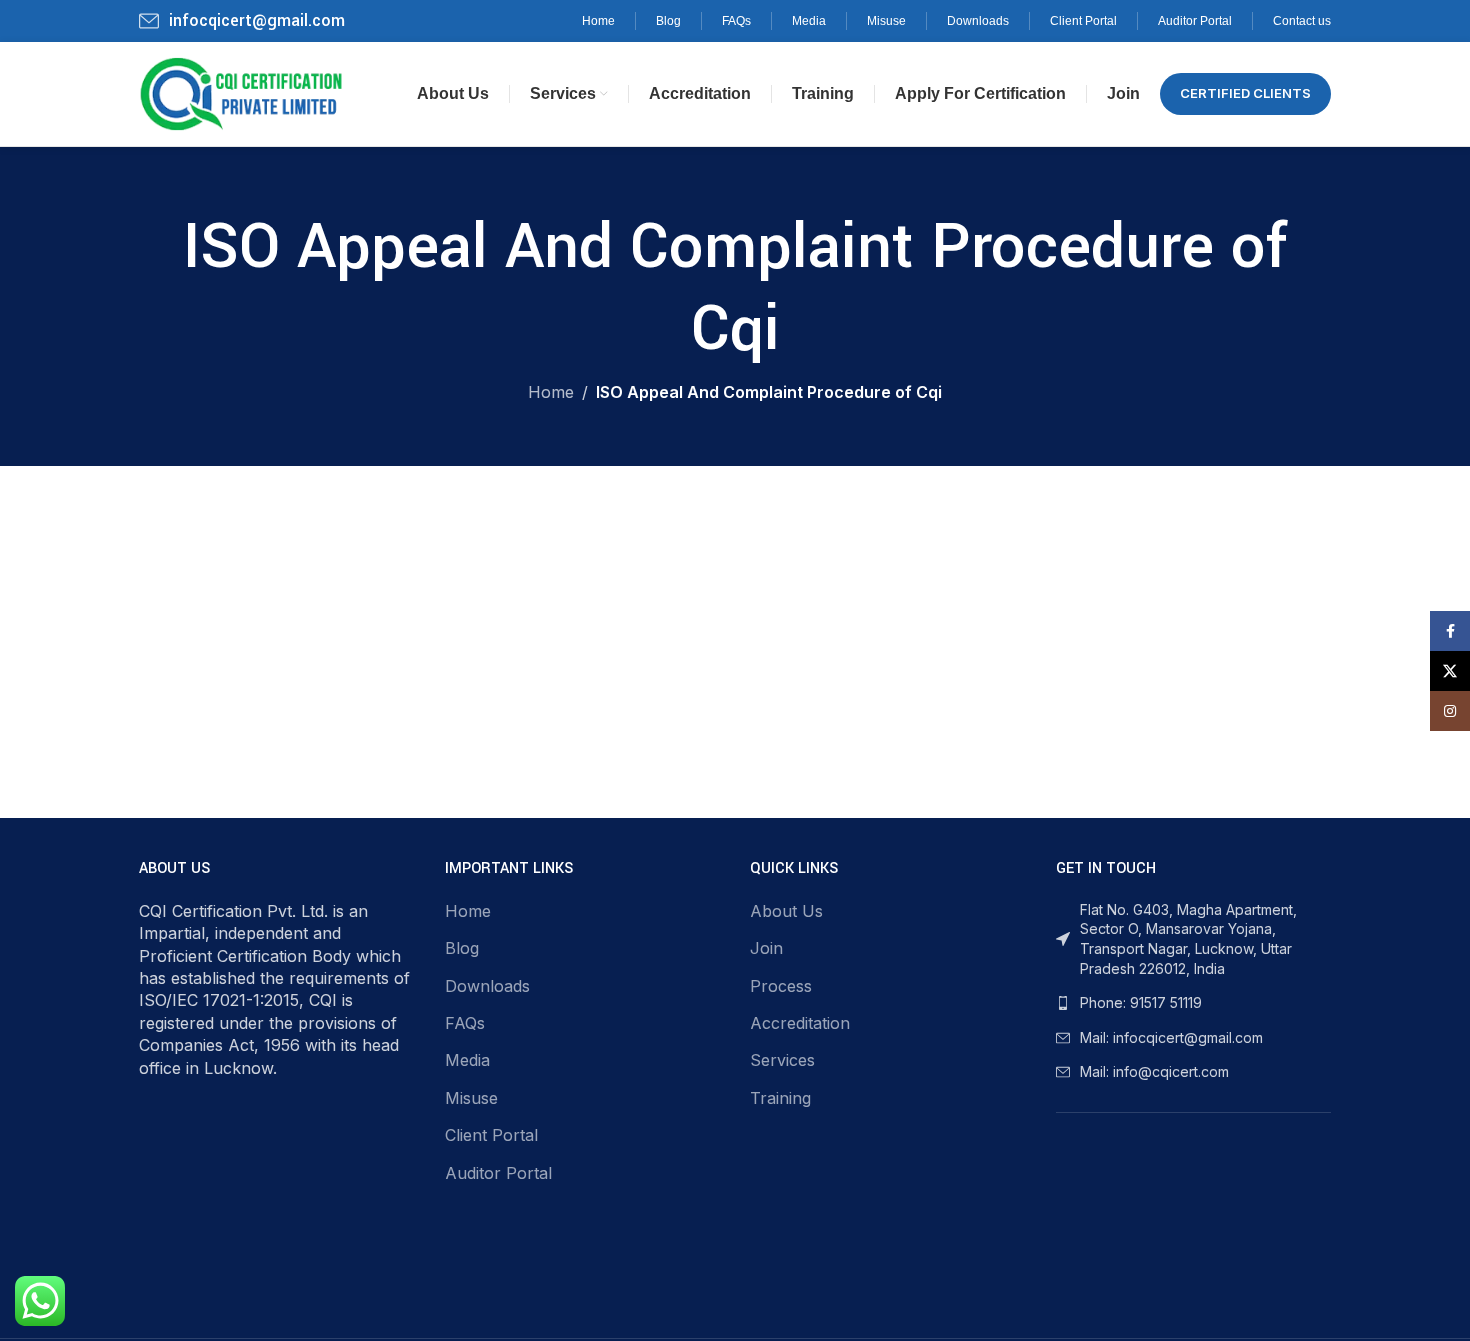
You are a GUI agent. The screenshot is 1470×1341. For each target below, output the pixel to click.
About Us (786, 911)
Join (766, 948)
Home (551, 392)
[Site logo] (241, 92)
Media (467, 1060)
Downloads (487, 986)
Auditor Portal (498, 1173)
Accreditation (800, 1023)
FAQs (465, 1023)
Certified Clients (1245, 93)
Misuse (471, 1098)
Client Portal (491, 1135)
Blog (462, 948)
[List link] (1194, 1003)
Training (780, 1098)
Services (782, 1060)
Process (781, 986)
